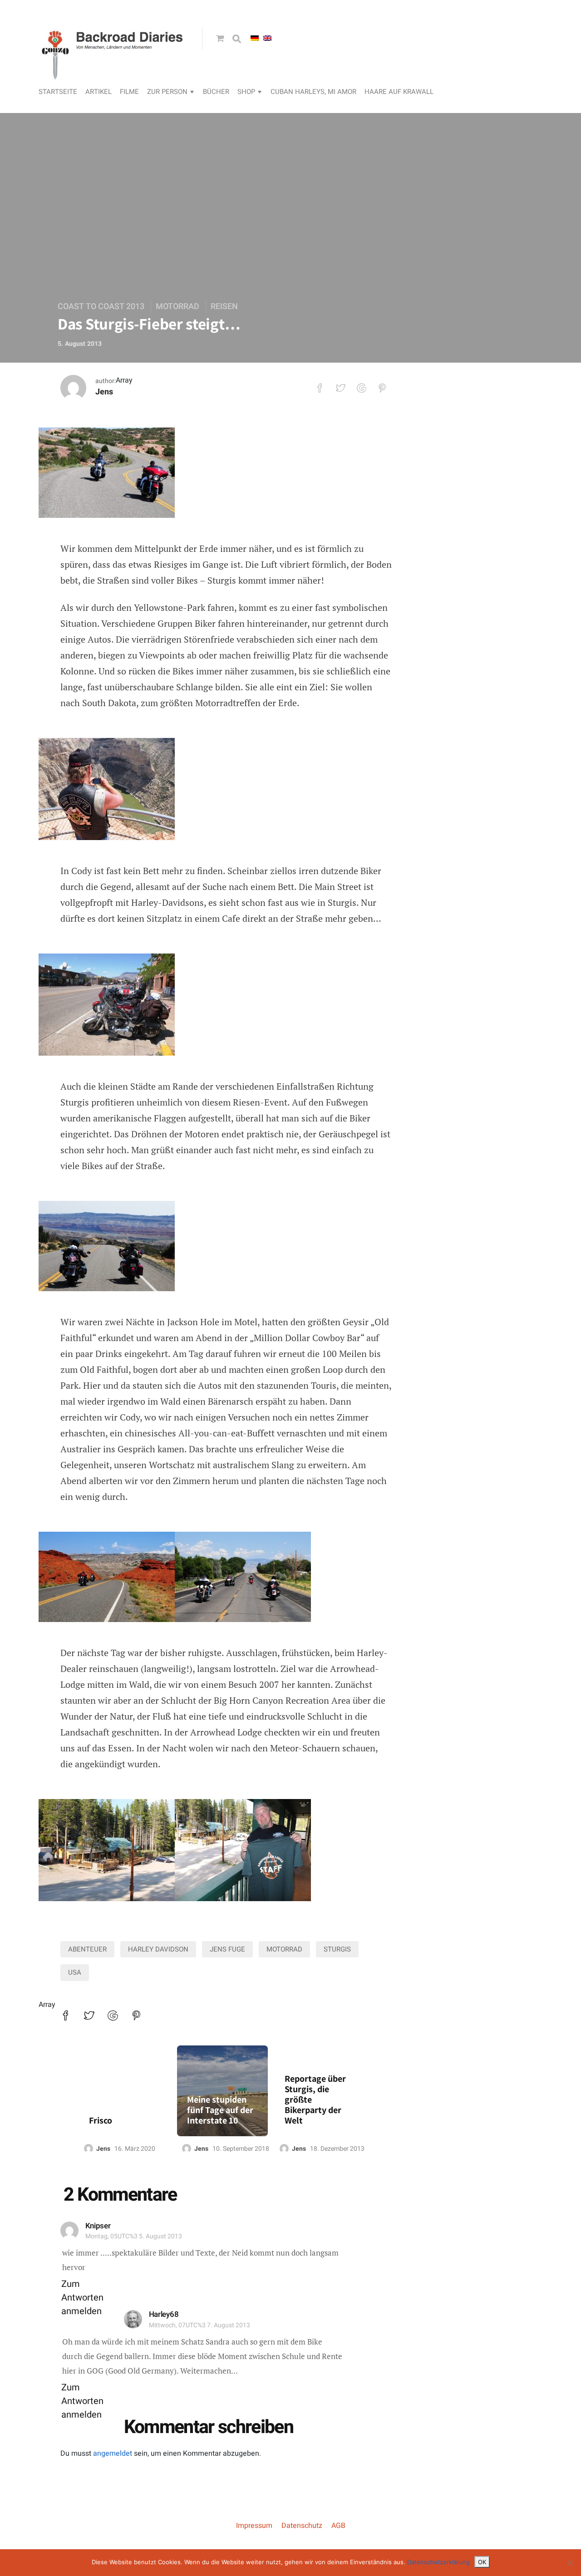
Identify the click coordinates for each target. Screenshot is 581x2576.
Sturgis (337, 1949)
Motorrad (177, 307)
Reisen (224, 307)
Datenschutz (302, 2526)
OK (482, 2562)
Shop (246, 92)
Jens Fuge (227, 1949)
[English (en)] (267, 38)
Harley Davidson (158, 1949)
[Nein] (570, 2563)
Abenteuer (87, 1949)
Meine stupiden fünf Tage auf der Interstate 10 (220, 2110)
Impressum (254, 2526)
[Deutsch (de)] (255, 38)
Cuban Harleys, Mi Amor (313, 92)
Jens (104, 392)
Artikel (98, 92)
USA (75, 1972)
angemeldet (113, 2453)
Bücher (216, 92)
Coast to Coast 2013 (101, 307)
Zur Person (167, 92)
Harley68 (164, 2314)
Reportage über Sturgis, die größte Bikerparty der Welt (315, 2100)
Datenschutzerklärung (438, 2562)
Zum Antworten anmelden (82, 2298)
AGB (338, 2526)
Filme (129, 92)
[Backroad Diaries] (113, 71)
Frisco (101, 2121)
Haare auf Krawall (399, 92)
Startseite (58, 92)
